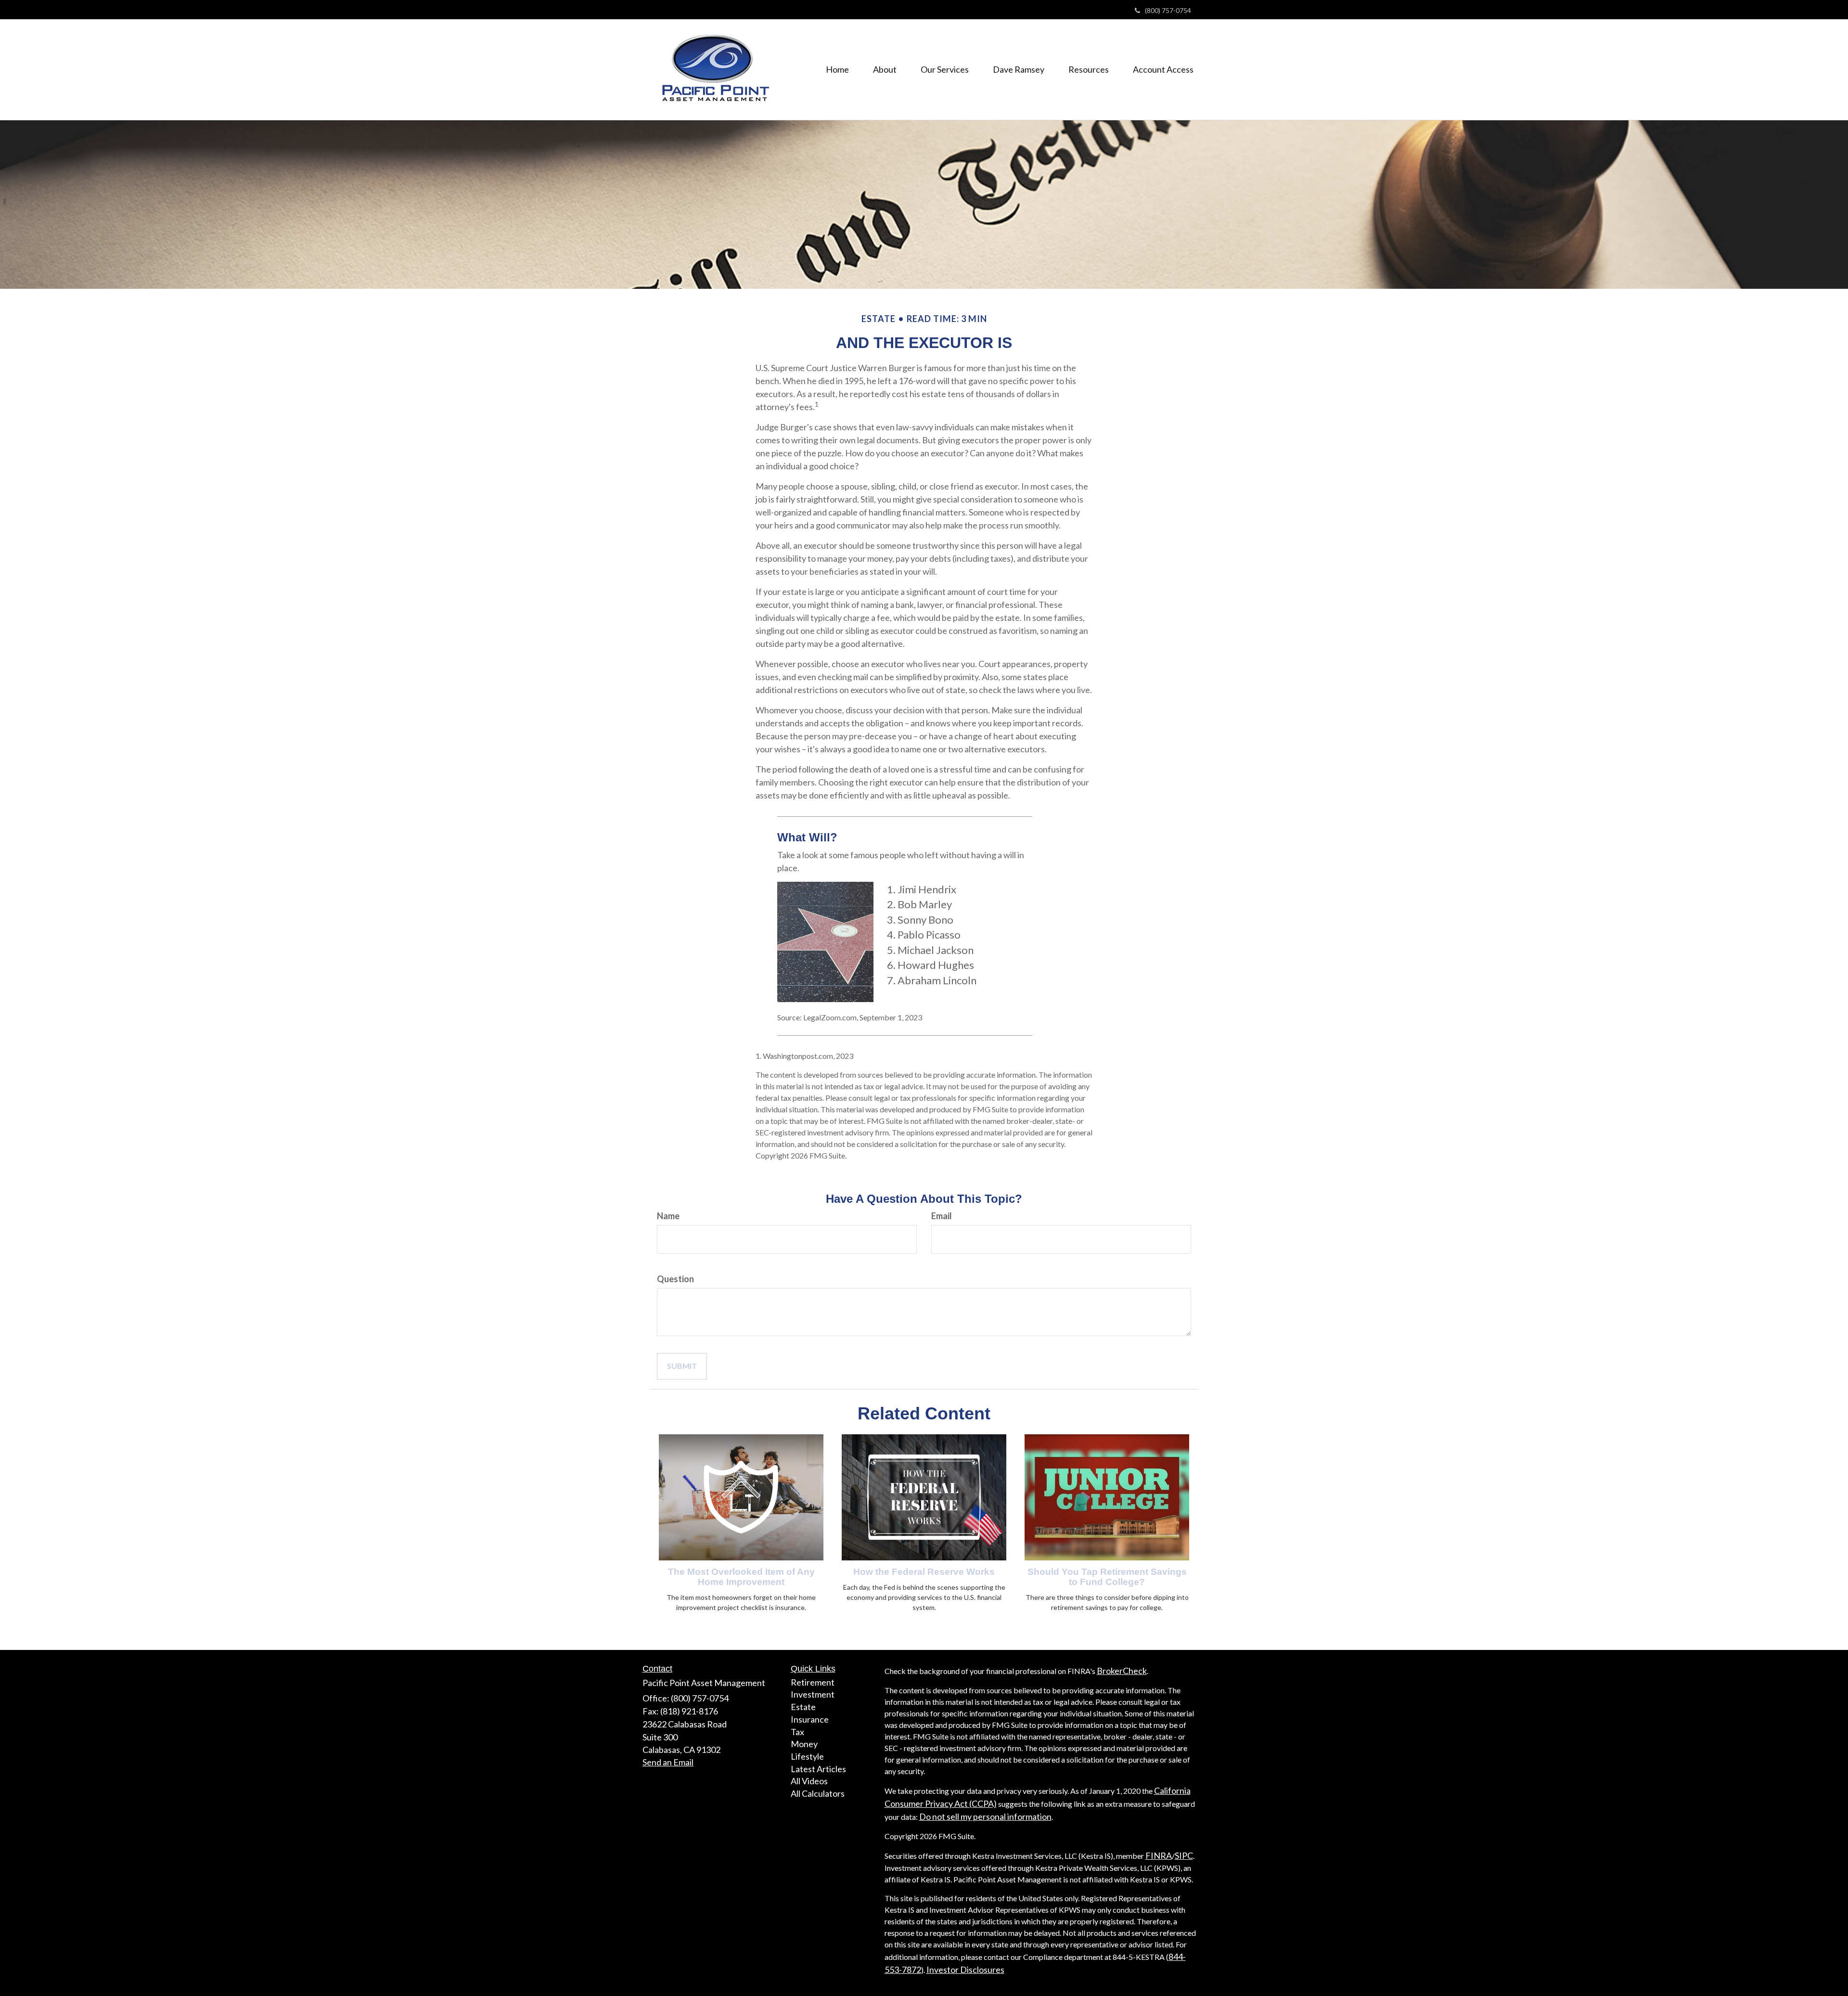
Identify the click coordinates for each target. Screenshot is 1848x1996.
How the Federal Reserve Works (924, 1572)
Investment (813, 1694)
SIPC (1184, 1855)
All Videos (809, 1781)
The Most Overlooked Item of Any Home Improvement (741, 1577)
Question (675, 1279)
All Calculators (818, 1793)
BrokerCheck (1122, 1671)
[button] (885, 69)
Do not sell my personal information (985, 1816)
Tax (797, 1732)
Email (942, 1216)
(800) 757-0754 (1168, 10)
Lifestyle (807, 1756)
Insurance (810, 1719)
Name (668, 1216)
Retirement (813, 1682)
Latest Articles (818, 1769)
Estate (803, 1707)
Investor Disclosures (965, 1970)
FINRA (1159, 1855)
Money (804, 1744)
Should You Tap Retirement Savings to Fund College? (1107, 1577)
